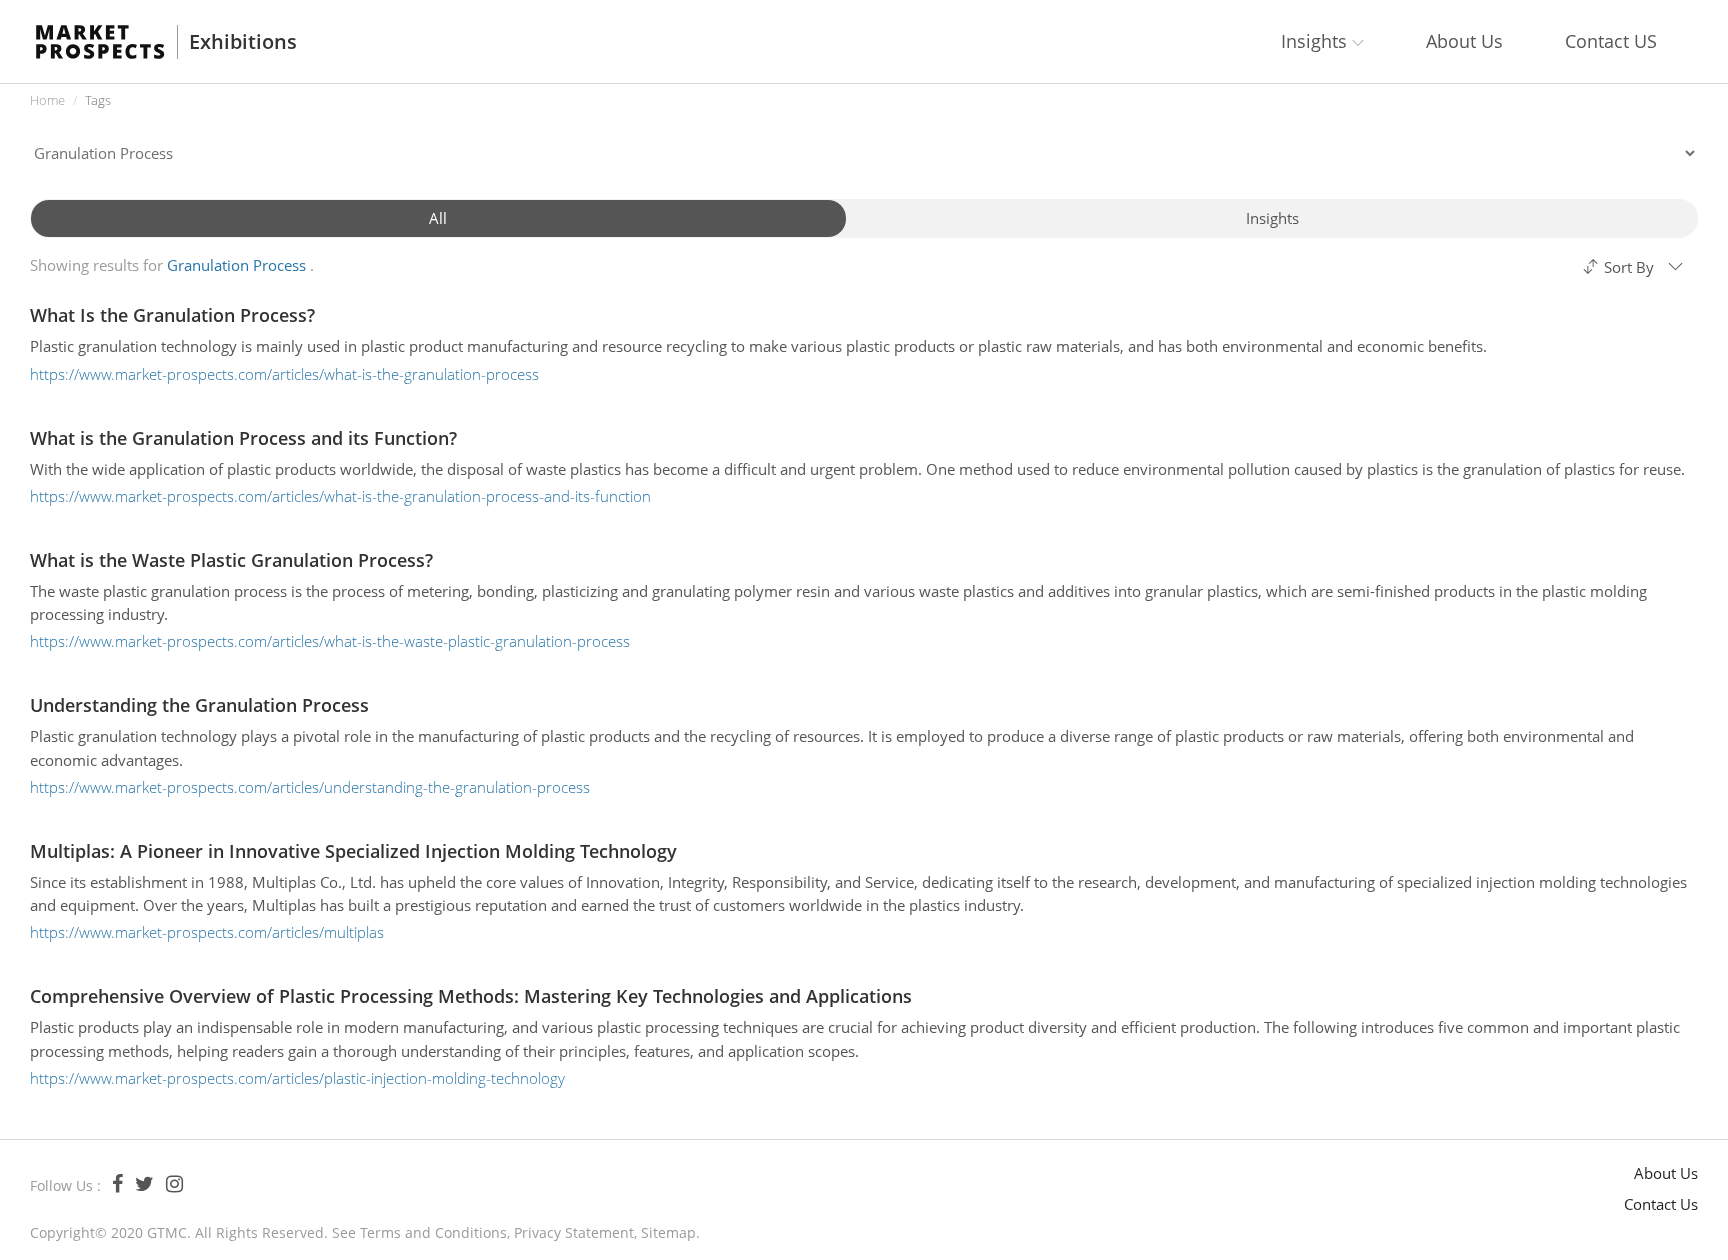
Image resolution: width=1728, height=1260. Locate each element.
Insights (1272, 218)
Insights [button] (1316, 41)
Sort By (1629, 267)
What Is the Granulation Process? (172, 315)
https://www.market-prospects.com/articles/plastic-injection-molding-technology (297, 1078)
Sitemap (668, 1232)
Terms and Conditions (433, 1232)
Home (47, 100)
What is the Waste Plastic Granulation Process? (231, 560)
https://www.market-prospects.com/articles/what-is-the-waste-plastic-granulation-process (330, 641)
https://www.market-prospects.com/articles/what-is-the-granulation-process (284, 374)
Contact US (1611, 41)
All (438, 218)
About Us (1464, 41)
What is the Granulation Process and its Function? (243, 438)
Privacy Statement (574, 1232)
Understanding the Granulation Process (199, 705)
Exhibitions (243, 42)
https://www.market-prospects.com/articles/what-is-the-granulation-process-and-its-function (340, 496)
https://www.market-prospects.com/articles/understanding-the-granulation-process (310, 787)
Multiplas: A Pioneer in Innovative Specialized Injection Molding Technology (353, 851)
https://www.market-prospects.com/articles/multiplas (207, 932)
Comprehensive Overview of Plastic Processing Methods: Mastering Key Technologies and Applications (471, 996)
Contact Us (1661, 1204)
